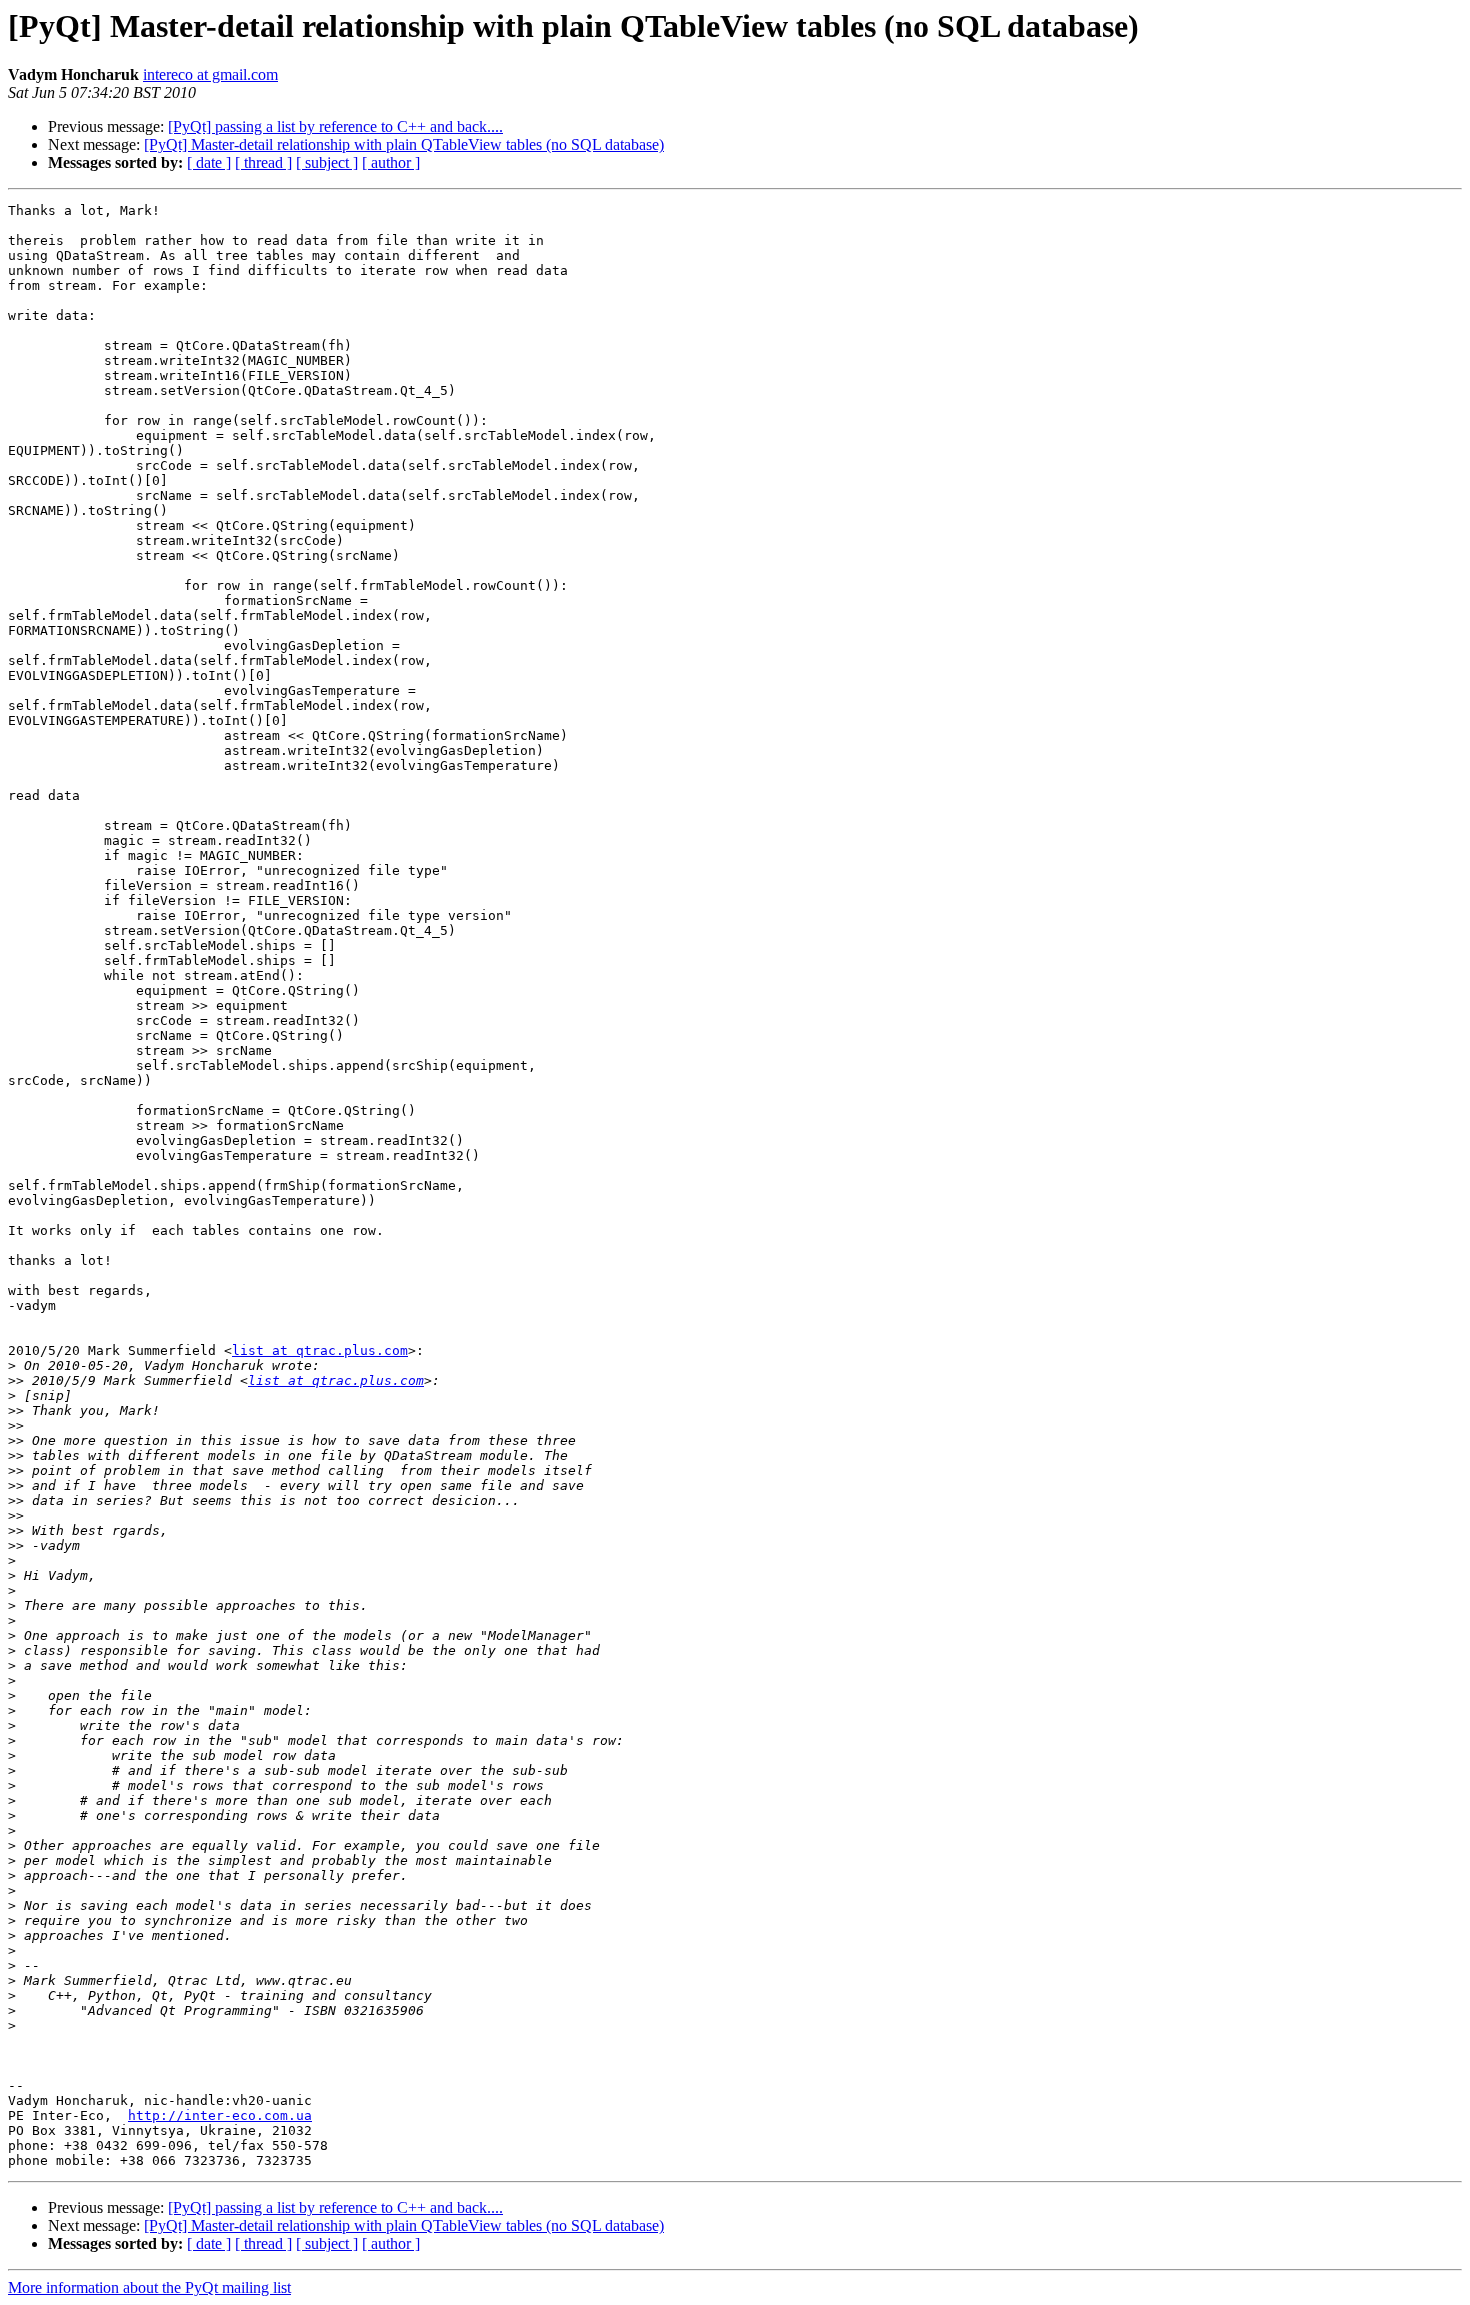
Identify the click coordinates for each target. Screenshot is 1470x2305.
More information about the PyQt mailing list (149, 2287)
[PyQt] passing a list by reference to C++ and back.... (335, 126)
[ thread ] (263, 162)
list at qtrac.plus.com (320, 1350)
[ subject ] (327, 162)
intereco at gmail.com (210, 74)
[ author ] (391, 162)
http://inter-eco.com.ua (220, 2115)
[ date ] (209, 162)
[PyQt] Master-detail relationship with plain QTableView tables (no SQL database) (404, 144)
